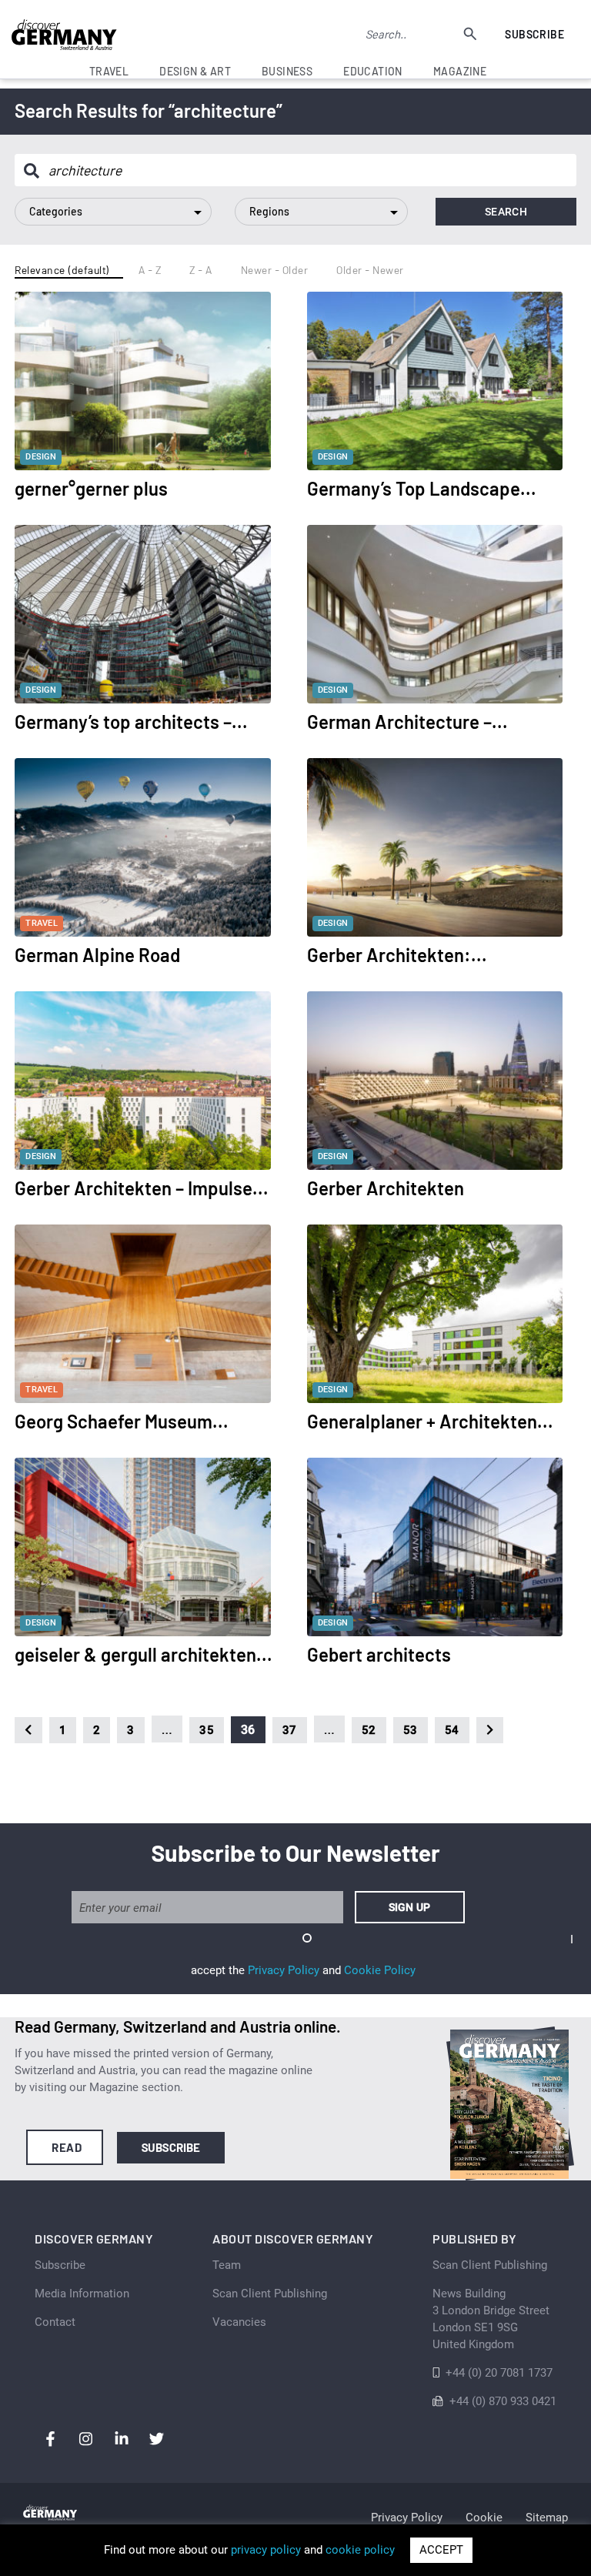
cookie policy (360, 2550)
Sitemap (547, 2518)
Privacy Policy (284, 1970)
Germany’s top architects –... (131, 722)
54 (452, 1730)
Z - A (201, 270)
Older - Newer (370, 270)
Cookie (484, 2518)
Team (227, 2265)
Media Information (82, 2294)
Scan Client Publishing (270, 2294)
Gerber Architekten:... (397, 955)
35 (207, 1730)
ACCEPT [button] (441, 2550)
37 (290, 1730)
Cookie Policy (380, 1970)
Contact (55, 2322)
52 (369, 1730)
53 (411, 1730)
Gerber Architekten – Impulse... (142, 1188)
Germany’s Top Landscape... (422, 488)
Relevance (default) (62, 270)
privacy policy (266, 2550)
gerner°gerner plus (91, 488)
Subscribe (534, 34)
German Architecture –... (407, 722)
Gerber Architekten (386, 1188)
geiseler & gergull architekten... (144, 1654)
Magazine (460, 71)
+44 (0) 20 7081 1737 (499, 2373)
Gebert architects (379, 1654)
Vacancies (239, 2322)
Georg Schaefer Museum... (122, 1421)
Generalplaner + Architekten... (430, 1421)
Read (67, 2147)
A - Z (150, 270)
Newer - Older (275, 270)
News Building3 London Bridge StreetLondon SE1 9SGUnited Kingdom (491, 2319)
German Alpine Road (97, 955)
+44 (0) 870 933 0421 (503, 2401)
